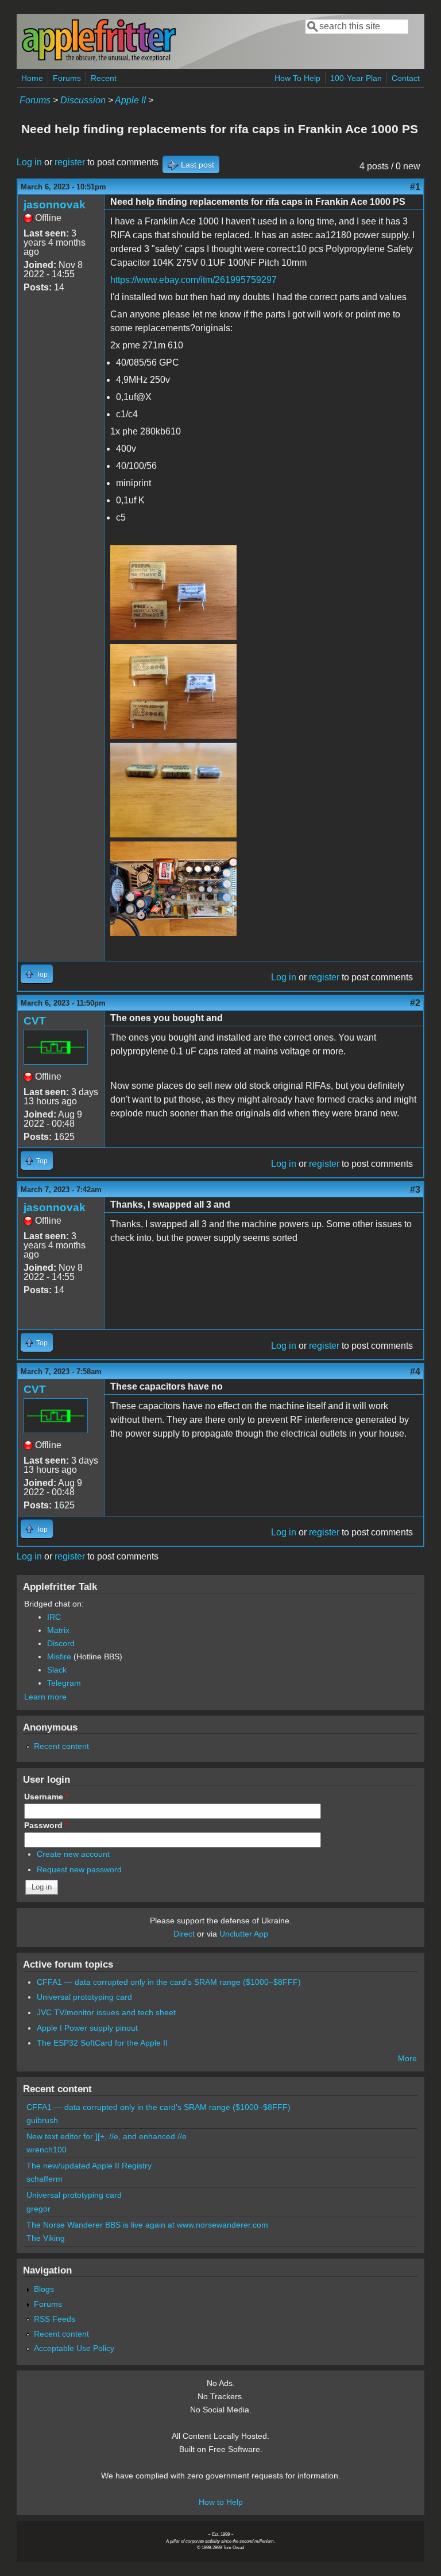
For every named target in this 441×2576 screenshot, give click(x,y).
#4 (415, 1372)
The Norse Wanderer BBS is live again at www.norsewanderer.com (147, 2225)
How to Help (221, 2502)
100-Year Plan (356, 78)
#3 (415, 1190)
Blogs (44, 2289)
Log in (29, 162)
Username (46, 1797)
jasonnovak (55, 205)
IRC (54, 1617)
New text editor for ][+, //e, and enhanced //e (107, 2136)
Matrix (58, 1630)
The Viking (46, 2238)
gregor (38, 2209)
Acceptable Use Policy (74, 2348)
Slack (57, 1670)
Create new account (73, 1854)
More (407, 2058)
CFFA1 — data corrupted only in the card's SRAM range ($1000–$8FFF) (169, 1982)
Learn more (45, 1697)
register (70, 162)
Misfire (59, 1656)
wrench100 (47, 2150)
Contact (406, 78)
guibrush (42, 2120)
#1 (415, 187)
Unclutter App (244, 1934)
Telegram (64, 1683)
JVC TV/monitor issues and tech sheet (106, 2012)
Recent (104, 78)
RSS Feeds (55, 2319)
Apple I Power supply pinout (87, 2028)
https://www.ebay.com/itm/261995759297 (194, 280)
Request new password (79, 1869)
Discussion (83, 100)
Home (32, 78)
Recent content (61, 1746)
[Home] (99, 59)
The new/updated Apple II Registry (89, 2166)
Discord (61, 1643)
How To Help (297, 78)
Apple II (130, 100)
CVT (35, 1021)
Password (46, 1825)
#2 (415, 1003)
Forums (67, 78)
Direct (184, 1934)
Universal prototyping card (84, 1997)
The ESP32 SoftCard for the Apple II (102, 2043)
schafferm (45, 2179)
